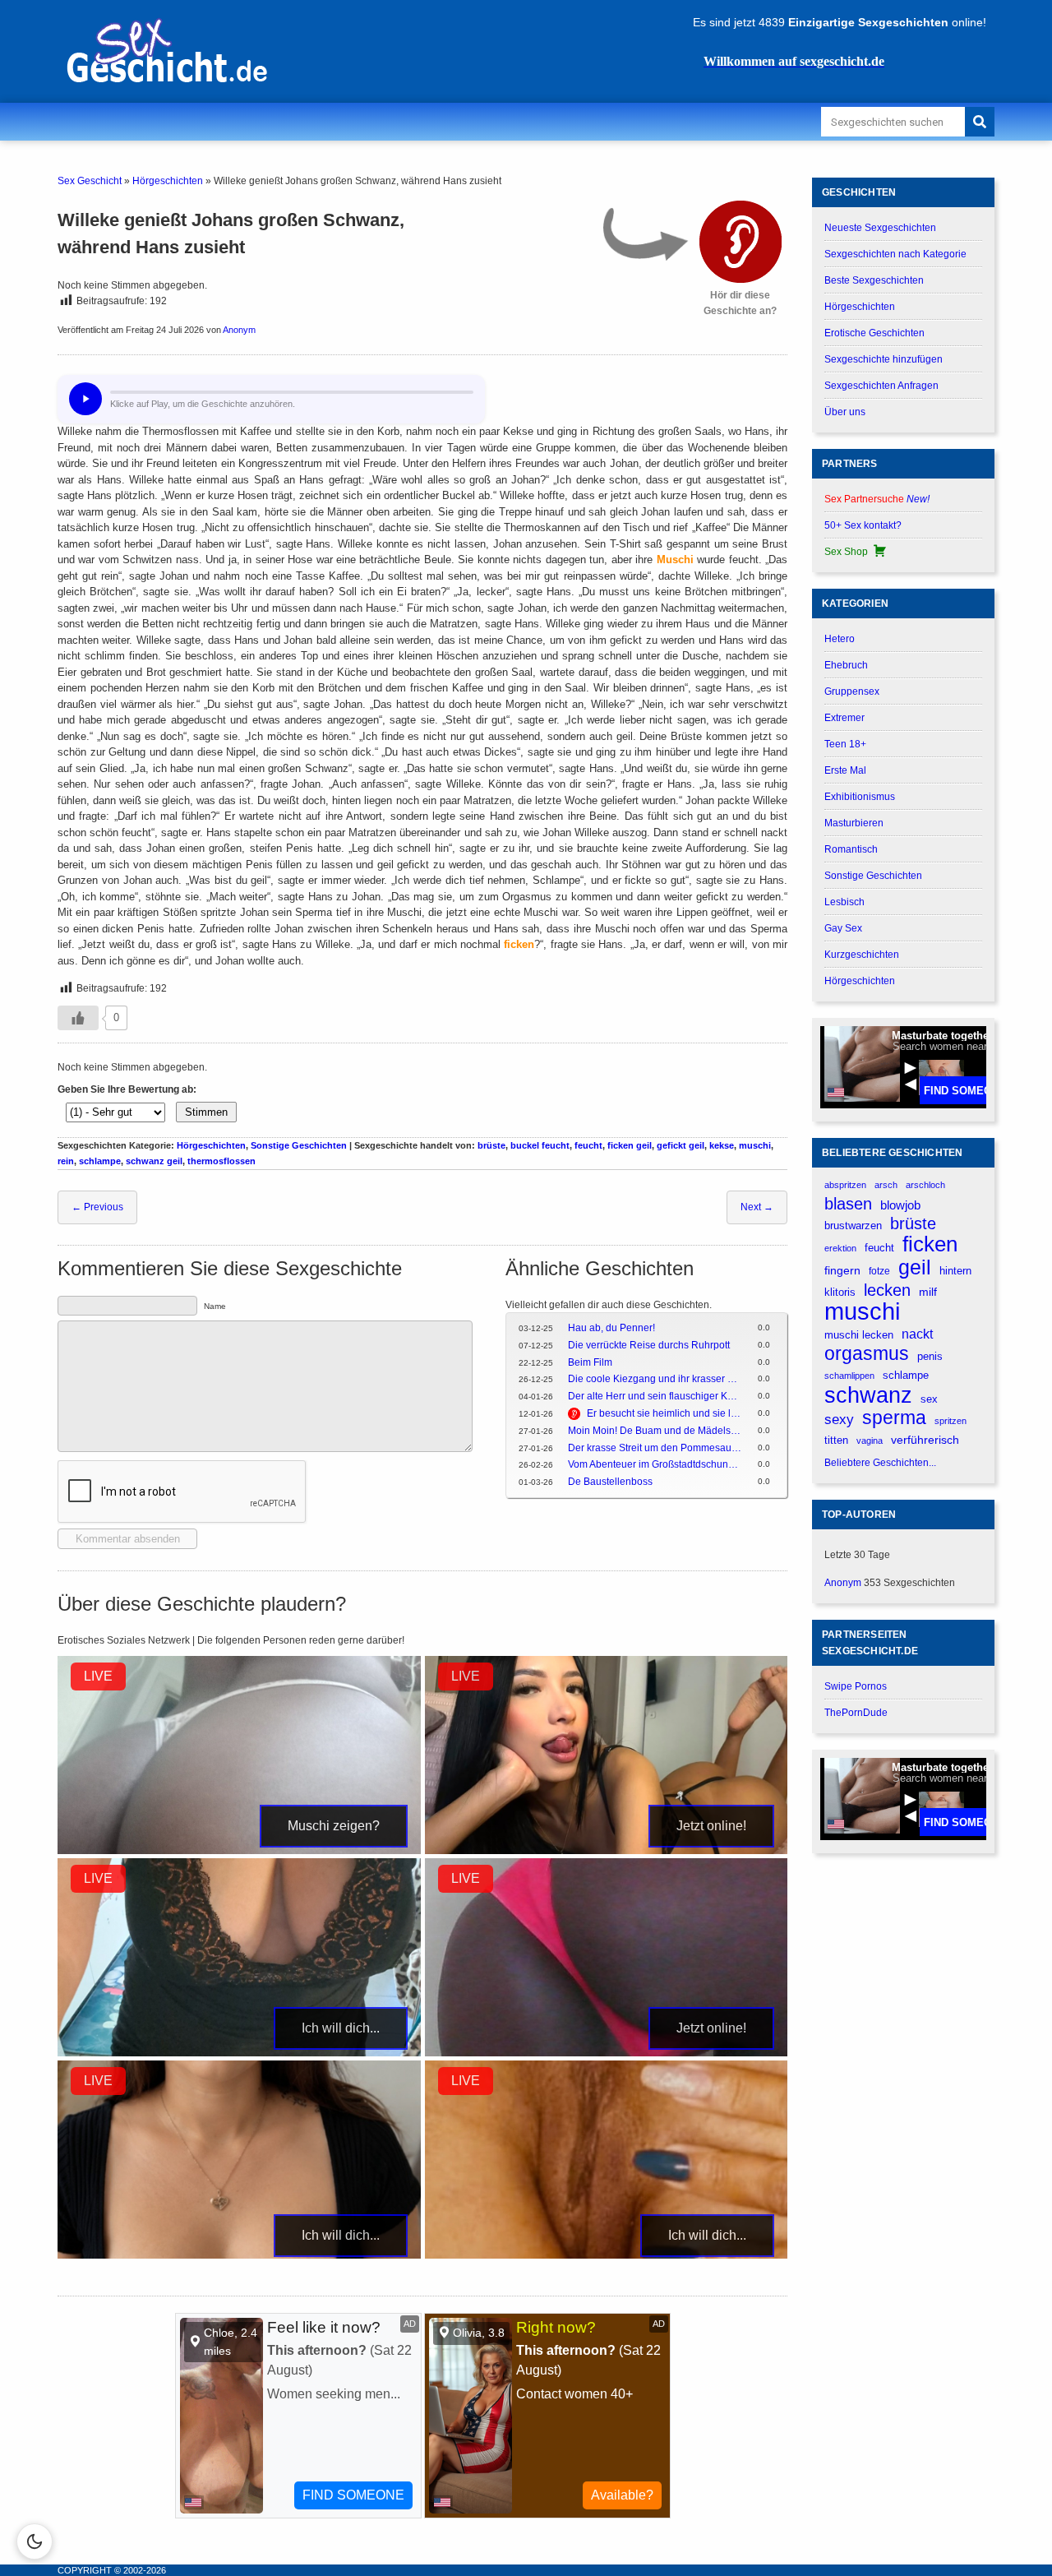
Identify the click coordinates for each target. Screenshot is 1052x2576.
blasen (848, 1204)
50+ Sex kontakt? (863, 525)
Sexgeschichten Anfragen (881, 386)
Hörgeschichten (168, 181)
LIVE (98, 1676)
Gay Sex (843, 928)
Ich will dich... (341, 2028)
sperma (894, 1418)
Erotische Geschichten (874, 333)
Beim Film (590, 1362)
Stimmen (206, 1112)
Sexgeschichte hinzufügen (884, 359)
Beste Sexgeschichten (874, 280)
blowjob (900, 1205)
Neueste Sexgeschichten (880, 228)
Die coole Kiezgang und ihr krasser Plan (655, 1379)
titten (836, 1440)
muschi (755, 1145)
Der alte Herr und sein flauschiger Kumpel (655, 1396)
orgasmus (867, 1354)
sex (929, 1399)
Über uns (845, 412)
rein (66, 1161)
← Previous (97, 1207)
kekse (722, 1145)
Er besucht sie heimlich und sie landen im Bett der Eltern (664, 1413)
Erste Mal (845, 770)
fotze (879, 1271)
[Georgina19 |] (607, 1851)
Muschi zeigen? (334, 1826)
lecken (887, 1290)
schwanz (868, 1395)
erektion (840, 1248)
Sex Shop (846, 552)
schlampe (100, 1161)
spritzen (950, 1421)
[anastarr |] (239, 1851)
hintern (955, 1271)
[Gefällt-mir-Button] (78, 1018)
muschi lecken (859, 1335)
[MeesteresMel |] (239, 2255)
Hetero (840, 639)
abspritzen (845, 1185)
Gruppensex (852, 691)
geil (915, 1267)
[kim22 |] (239, 2053)
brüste (491, 1145)
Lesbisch (844, 902)
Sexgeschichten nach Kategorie (895, 254)
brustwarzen (853, 1226)
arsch (886, 1185)
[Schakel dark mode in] (35, 2541)
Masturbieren (854, 823)
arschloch (925, 1185)
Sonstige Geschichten (299, 1145)
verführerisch (925, 1440)
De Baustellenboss (610, 1482)
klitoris (840, 1292)
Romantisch (851, 849)
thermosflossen (221, 1161)
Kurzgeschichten (862, 955)
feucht (588, 1145)
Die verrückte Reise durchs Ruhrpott (649, 1345)
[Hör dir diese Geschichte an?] (741, 242)
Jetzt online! (711, 1826)
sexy (839, 1419)
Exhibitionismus (860, 797)
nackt (917, 1334)
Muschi (675, 560)
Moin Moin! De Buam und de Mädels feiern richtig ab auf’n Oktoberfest (655, 1431)
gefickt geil (681, 1145)
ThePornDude (856, 1713)
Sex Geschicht (90, 181)
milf (928, 1292)
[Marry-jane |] (607, 2053)
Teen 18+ (845, 744)
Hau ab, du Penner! (611, 1328)
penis (930, 1356)
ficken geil (630, 1145)
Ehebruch (846, 665)
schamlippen (849, 1376)
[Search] (980, 122)
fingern (842, 1271)
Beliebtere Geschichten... (880, 1463)
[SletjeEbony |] (607, 2255)
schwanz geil (154, 1161)
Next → (757, 1207)
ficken (519, 944)
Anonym (239, 330)
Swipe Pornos (856, 1686)
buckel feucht (540, 1145)
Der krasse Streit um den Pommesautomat (655, 1448)
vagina (870, 1441)
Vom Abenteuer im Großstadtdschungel (655, 1464)
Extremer (844, 718)
